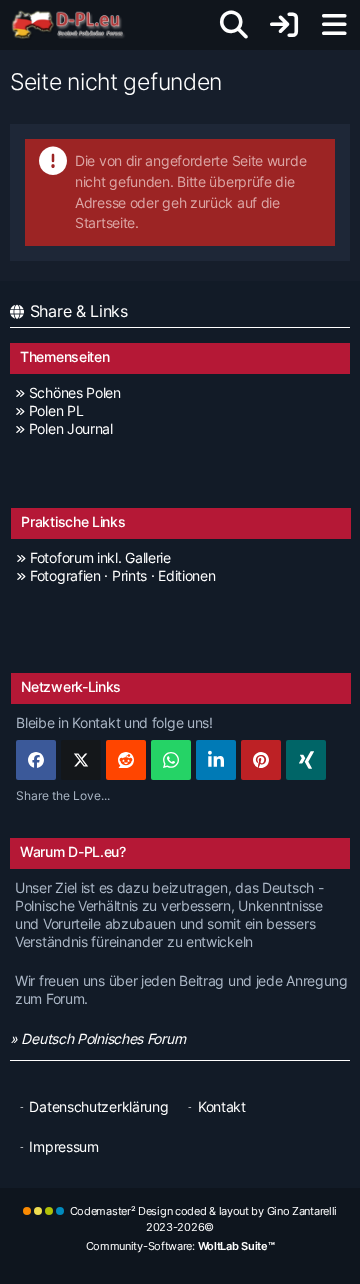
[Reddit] (126, 760)
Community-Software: (180, 1246)
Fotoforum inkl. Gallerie (100, 557)
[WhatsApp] (171, 760)
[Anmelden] (284, 25)
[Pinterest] (261, 760)
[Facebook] (36, 760)
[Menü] (334, 25)
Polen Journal (71, 428)
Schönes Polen (75, 392)
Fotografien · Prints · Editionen (122, 575)
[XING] (306, 760)
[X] (81, 760)
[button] (216, 760)
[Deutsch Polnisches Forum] (74, 25)
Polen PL (56, 410)
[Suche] (234, 25)
